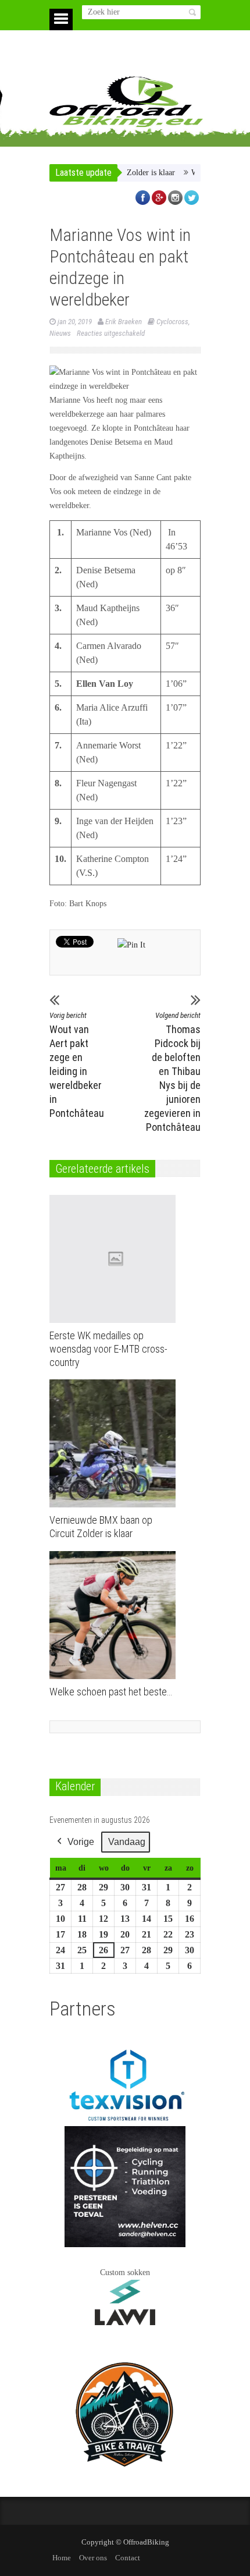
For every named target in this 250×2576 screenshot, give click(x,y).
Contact (128, 2558)
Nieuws (60, 333)
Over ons (93, 2558)
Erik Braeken (124, 322)
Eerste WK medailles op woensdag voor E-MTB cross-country (108, 1349)
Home (62, 2558)
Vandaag (127, 1842)
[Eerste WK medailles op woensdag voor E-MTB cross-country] (115, 1259)
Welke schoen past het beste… (111, 1692)
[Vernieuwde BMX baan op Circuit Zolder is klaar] (115, 1443)
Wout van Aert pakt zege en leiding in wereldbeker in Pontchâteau (77, 1065)
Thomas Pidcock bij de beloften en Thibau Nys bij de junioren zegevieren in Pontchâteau (172, 1072)
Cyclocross (172, 322)
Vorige (81, 1842)
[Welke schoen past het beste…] (115, 1615)
